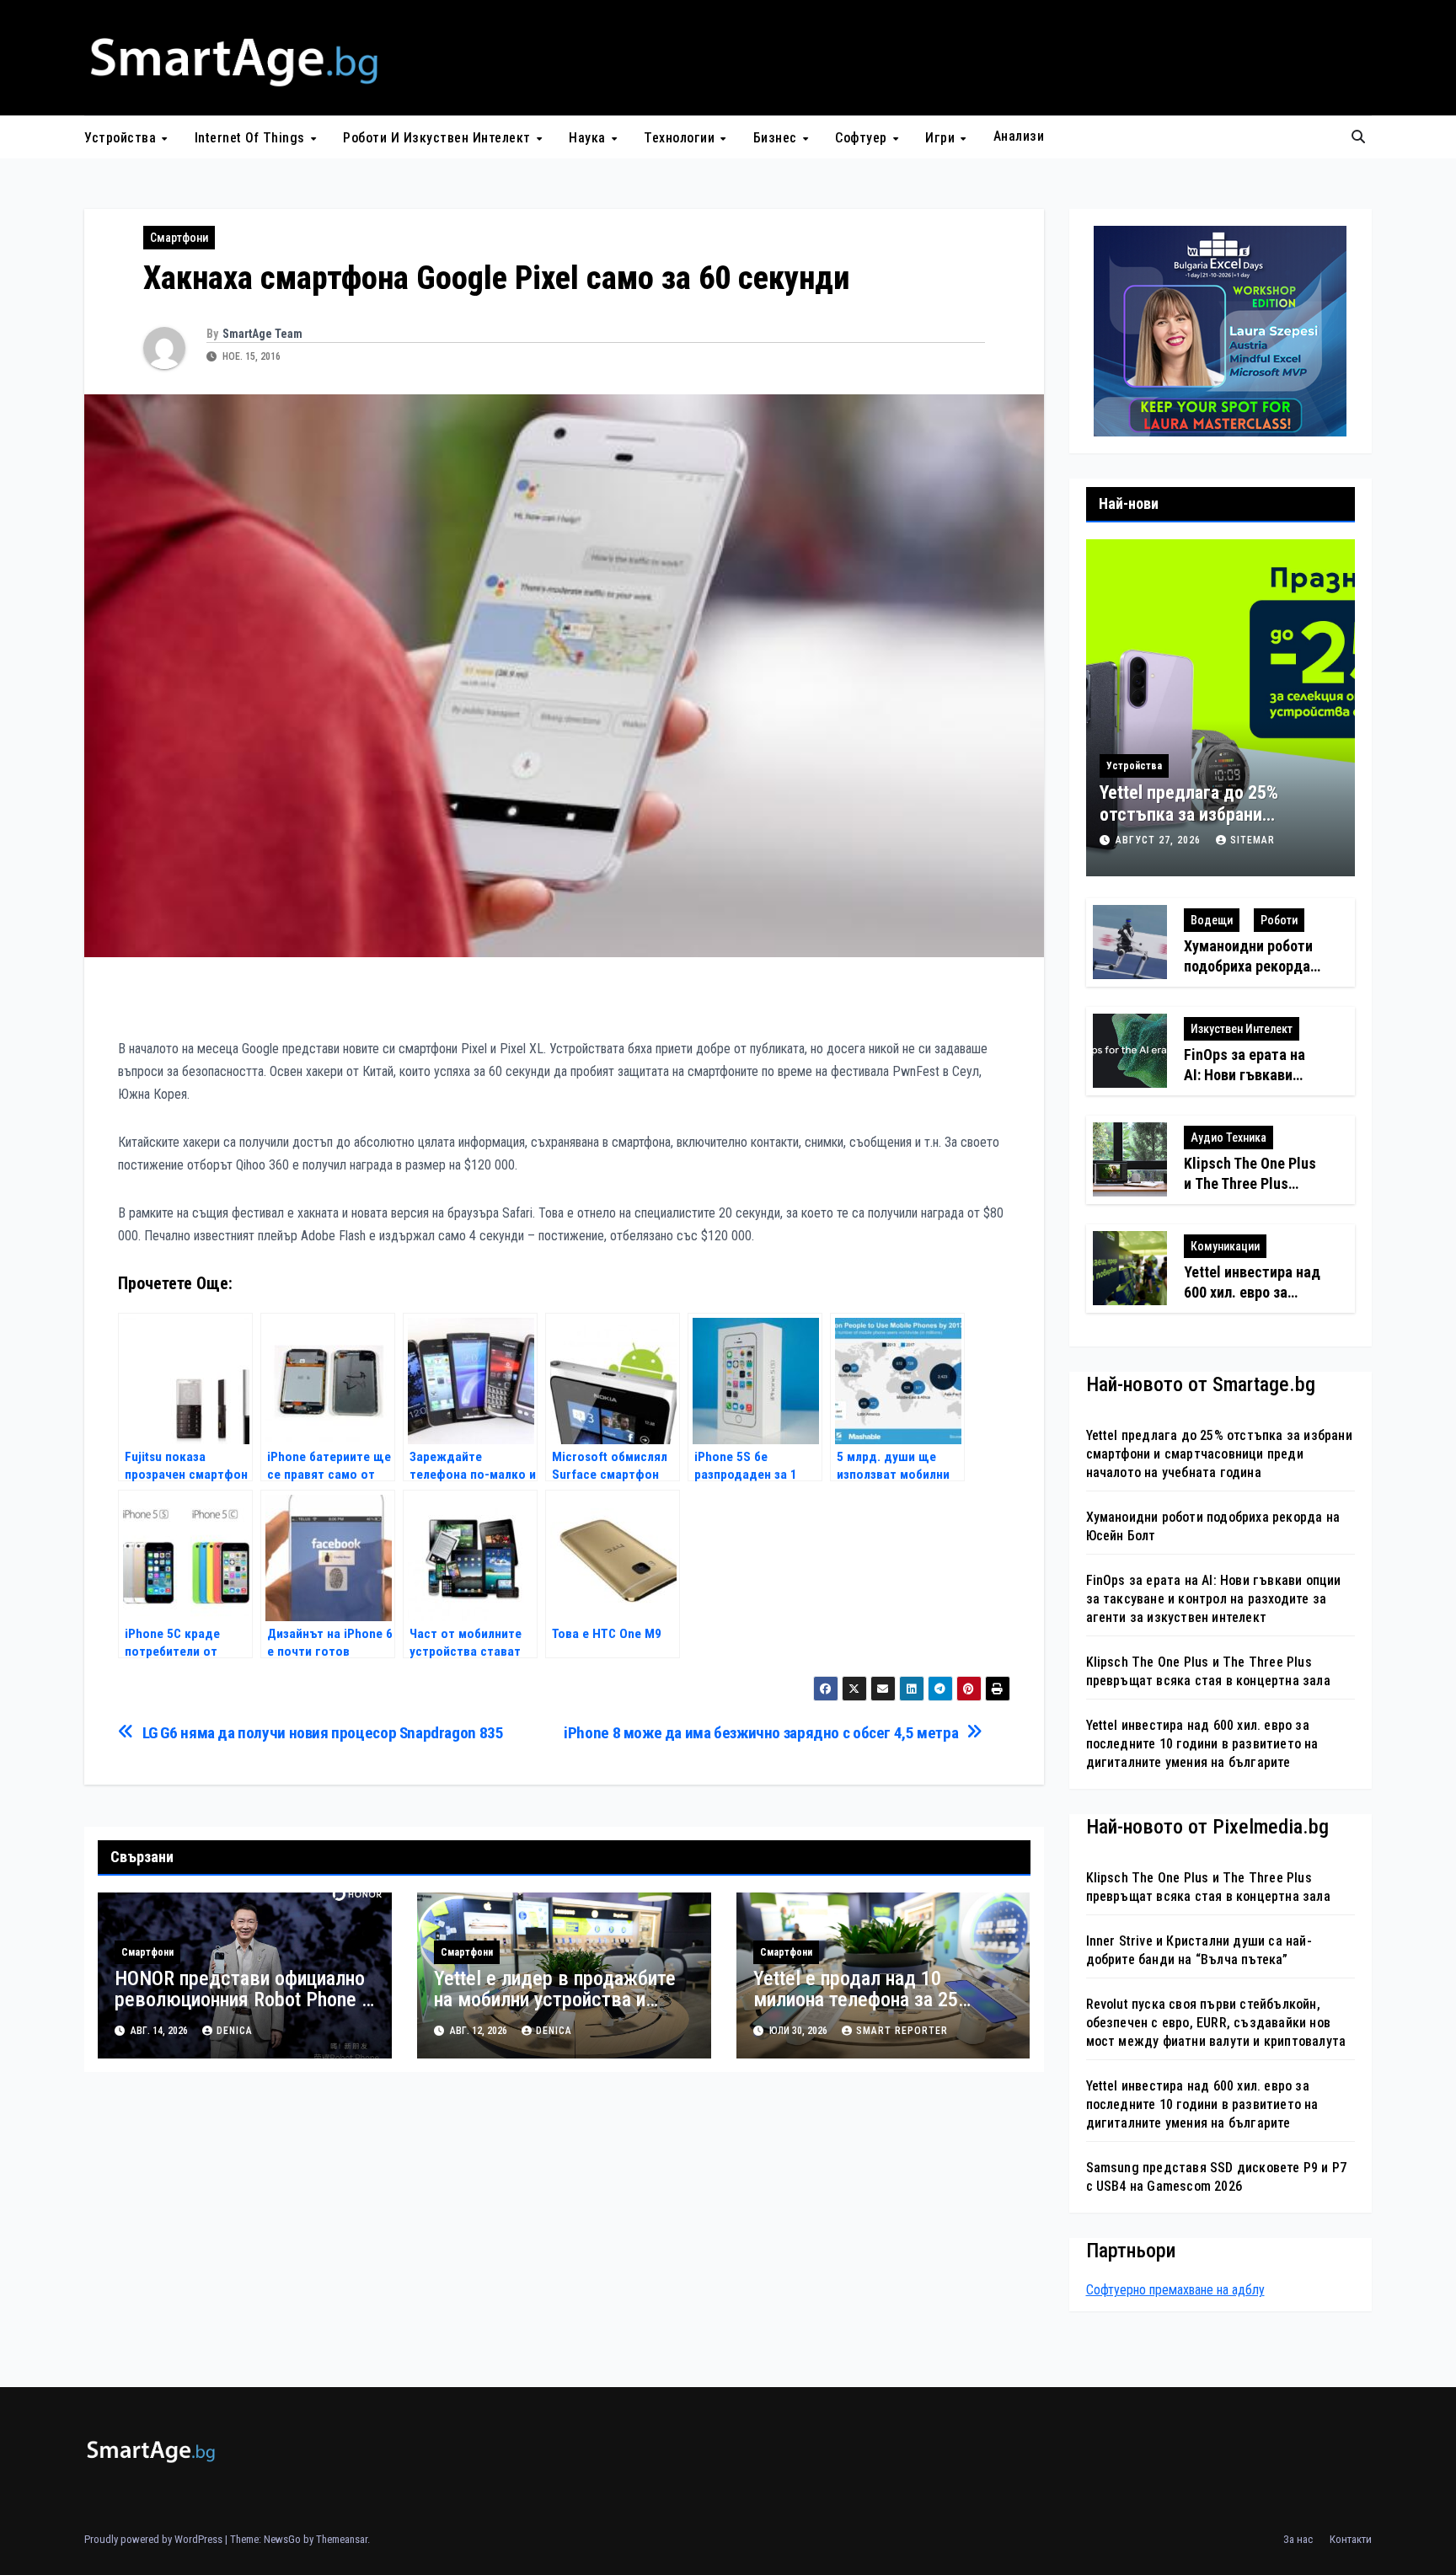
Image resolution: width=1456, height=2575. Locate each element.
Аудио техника (1228, 1138)
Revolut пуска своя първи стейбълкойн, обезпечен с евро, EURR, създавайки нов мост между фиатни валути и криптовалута (1216, 2023)
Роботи (1279, 920)
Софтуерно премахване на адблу (1175, 2290)
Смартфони (179, 238)
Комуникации (1225, 1246)
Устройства (122, 138)
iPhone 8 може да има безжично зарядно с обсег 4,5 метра (761, 1733)
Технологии (681, 138)
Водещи (1212, 920)
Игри (942, 138)
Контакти (1351, 2539)
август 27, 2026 (1160, 840)
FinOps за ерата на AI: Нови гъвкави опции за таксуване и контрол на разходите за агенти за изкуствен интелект (1214, 1599)
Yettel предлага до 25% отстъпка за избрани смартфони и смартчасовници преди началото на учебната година (1219, 1454)
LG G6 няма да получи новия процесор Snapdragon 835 (323, 1733)
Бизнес (777, 138)
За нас (1298, 2539)
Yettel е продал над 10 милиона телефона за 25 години (856, 2000)
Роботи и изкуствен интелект (439, 138)
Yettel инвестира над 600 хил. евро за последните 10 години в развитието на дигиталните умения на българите (1202, 1744)
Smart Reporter (902, 2031)
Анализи (1019, 136)
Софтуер (863, 138)
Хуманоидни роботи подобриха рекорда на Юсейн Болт (1248, 966)
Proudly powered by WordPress (155, 2539)
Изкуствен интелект (1242, 1029)
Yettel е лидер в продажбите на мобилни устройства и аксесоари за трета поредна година (555, 2010)
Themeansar (342, 2539)
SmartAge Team (262, 334)
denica (235, 2031)
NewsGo (282, 2539)
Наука (589, 138)
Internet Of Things (252, 138)
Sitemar (1253, 840)
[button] (1358, 137)
